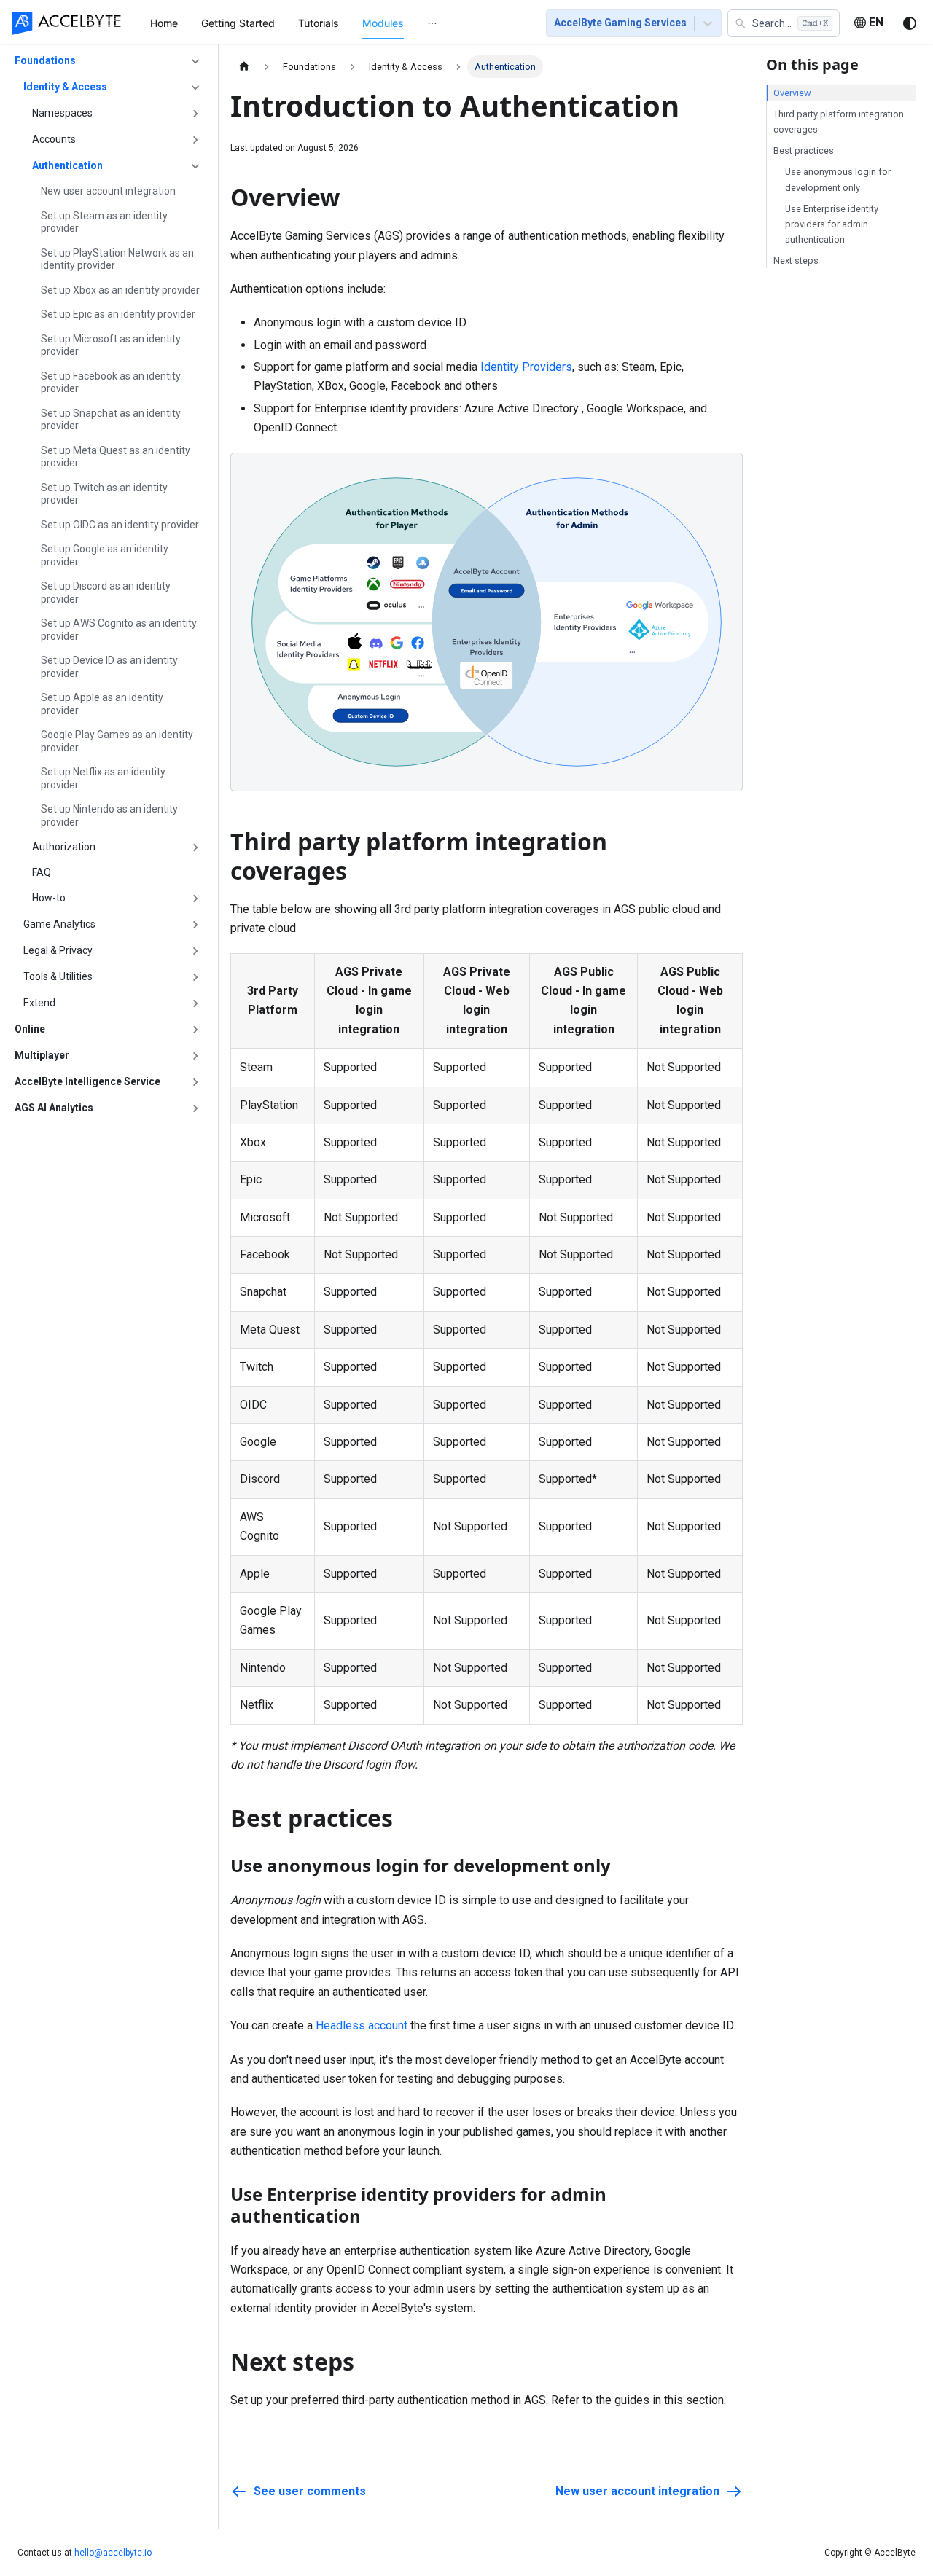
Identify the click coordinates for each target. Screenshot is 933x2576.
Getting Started (238, 23)
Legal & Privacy (58, 950)
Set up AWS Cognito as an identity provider (119, 630)
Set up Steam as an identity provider (104, 222)
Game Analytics (59, 924)
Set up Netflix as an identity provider (103, 778)
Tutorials (319, 23)
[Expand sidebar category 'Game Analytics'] (195, 925)
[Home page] (244, 67)
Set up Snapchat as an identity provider (111, 420)
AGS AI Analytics (54, 1108)
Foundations (45, 60)
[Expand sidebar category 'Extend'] (195, 1003)
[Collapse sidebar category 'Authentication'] (195, 166)
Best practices (804, 150)
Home (164, 23)
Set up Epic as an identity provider (118, 314)
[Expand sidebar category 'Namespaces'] (195, 114)
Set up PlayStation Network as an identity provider (117, 259)
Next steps (796, 261)
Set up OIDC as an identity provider (120, 525)
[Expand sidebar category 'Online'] (195, 1030)
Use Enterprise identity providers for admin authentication (832, 224)
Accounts (54, 139)
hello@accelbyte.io (113, 2553)
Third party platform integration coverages (839, 122)
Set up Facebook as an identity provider (111, 383)
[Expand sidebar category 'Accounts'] (195, 140)
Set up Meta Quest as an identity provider (116, 457)
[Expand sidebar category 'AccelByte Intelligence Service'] (195, 1082)
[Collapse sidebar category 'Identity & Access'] (195, 87)
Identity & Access (65, 87)
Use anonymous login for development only (838, 179)
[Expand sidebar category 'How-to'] (195, 899)
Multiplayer (42, 1055)
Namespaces (62, 113)
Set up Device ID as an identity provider (109, 667)
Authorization (64, 847)
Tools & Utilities (58, 976)
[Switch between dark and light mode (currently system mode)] (910, 23)
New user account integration (108, 191)
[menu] (331, 23)
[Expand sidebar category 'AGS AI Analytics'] (195, 1108)
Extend (39, 1003)
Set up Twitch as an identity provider (104, 494)
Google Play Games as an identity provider (117, 741)
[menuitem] (164, 23)
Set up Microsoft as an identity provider (111, 345)
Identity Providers (526, 367)
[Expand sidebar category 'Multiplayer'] (195, 1056)
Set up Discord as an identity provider (106, 592)
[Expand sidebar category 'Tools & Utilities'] (195, 977)
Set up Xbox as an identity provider (120, 290)
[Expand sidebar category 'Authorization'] (195, 847)
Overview (792, 93)
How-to (49, 898)
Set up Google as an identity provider (105, 555)
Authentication (67, 165)
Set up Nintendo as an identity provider (109, 815)
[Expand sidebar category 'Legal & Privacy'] (195, 951)
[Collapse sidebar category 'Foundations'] (195, 61)
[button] (784, 23)
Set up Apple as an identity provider (102, 704)
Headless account (362, 2025)
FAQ (42, 872)
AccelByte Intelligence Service (87, 1081)
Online (30, 1029)
